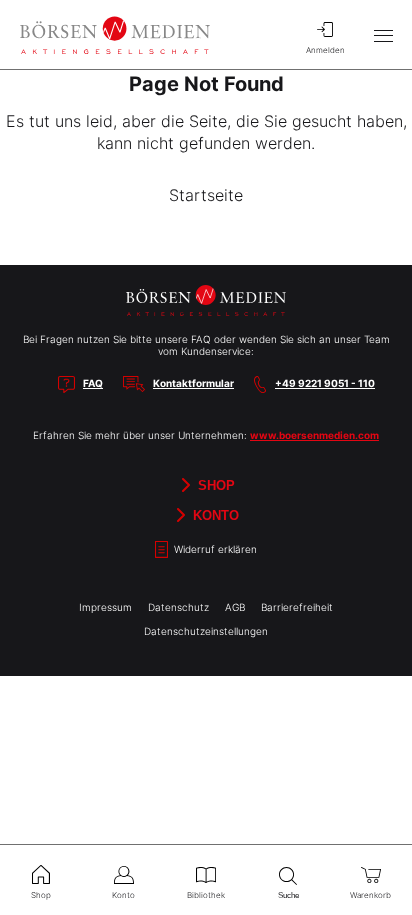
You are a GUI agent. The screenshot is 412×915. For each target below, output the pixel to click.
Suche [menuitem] (288, 895)
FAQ (93, 383)
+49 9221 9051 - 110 (325, 383)
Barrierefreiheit (297, 607)
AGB (235, 607)
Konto (214, 514)
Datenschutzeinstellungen (206, 631)
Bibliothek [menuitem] (206, 895)
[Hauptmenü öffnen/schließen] (383, 35)
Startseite (206, 195)
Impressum (105, 607)
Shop (214, 484)
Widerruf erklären (214, 549)
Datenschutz (178, 607)
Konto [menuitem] (123, 895)
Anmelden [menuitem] (325, 50)
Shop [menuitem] (41, 895)
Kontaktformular (193, 383)
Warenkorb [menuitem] (370, 895)
